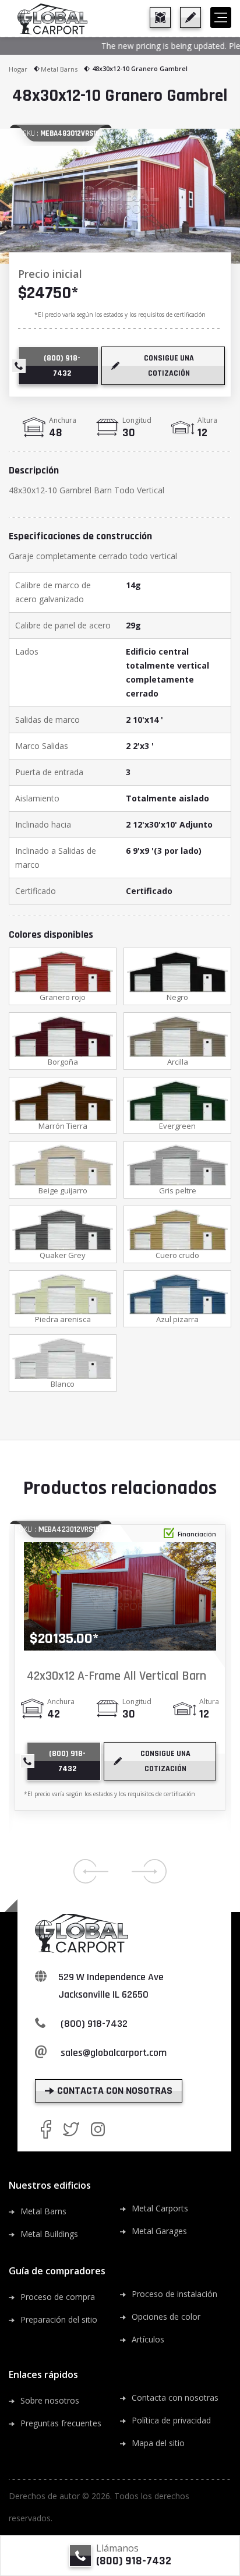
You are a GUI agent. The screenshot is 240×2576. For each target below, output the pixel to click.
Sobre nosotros (50, 2400)
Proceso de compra (58, 2297)
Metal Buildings (49, 2234)
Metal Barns (59, 69)
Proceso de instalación (174, 2294)
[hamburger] (221, 17)
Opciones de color (166, 2317)
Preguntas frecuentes (61, 2423)
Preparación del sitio (59, 2319)
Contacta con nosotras (175, 2397)
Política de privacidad (171, 2420)
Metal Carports (160, 2208)
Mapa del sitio (158, 2443)
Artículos (148, 2339)
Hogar (18, 69)
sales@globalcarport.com (114, 2053)
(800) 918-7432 (94, 2024)
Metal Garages (159, 2231)
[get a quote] (190, 17)
